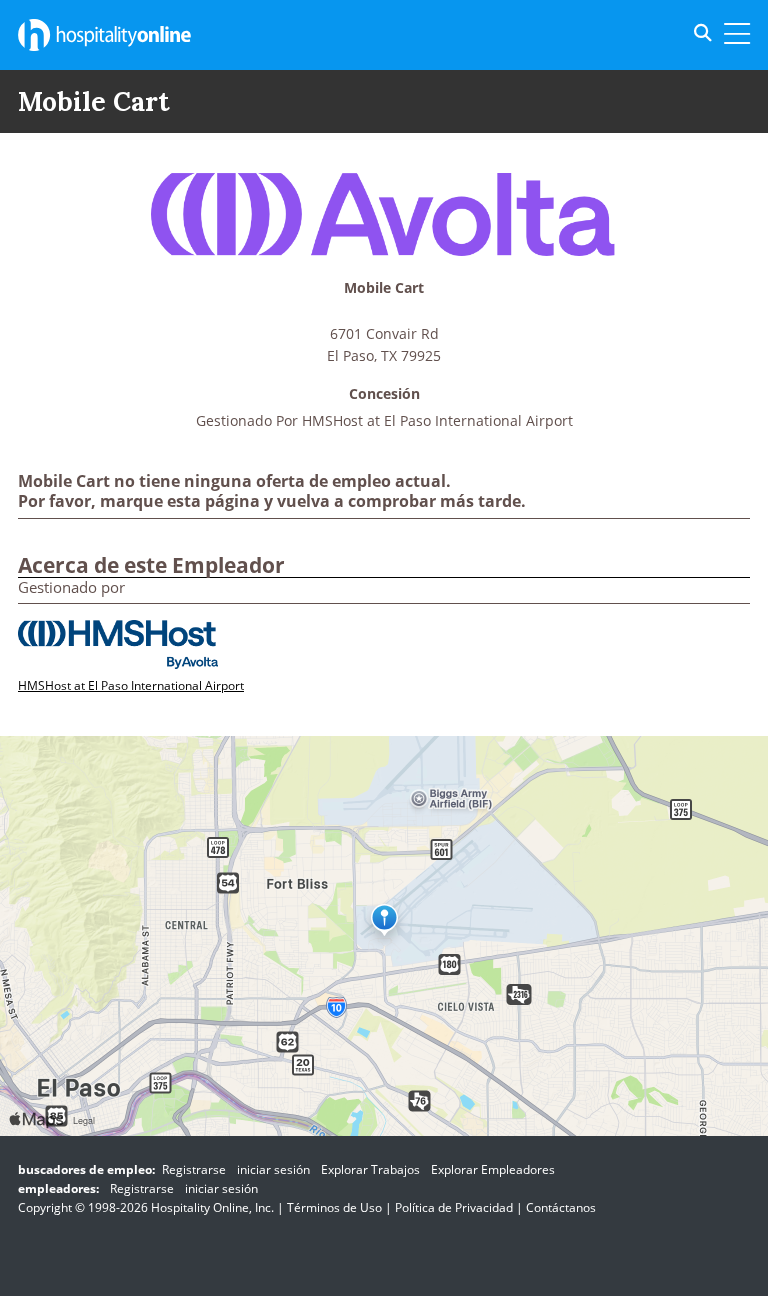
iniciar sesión (273, 1169)
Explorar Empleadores (493, 1169)
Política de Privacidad (454, 1207)
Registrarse (194, 1169)
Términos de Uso (334, 1207)
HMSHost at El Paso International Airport (437, 420)
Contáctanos (561, 1207)
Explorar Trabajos (370, 1169)
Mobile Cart (384, 288)
